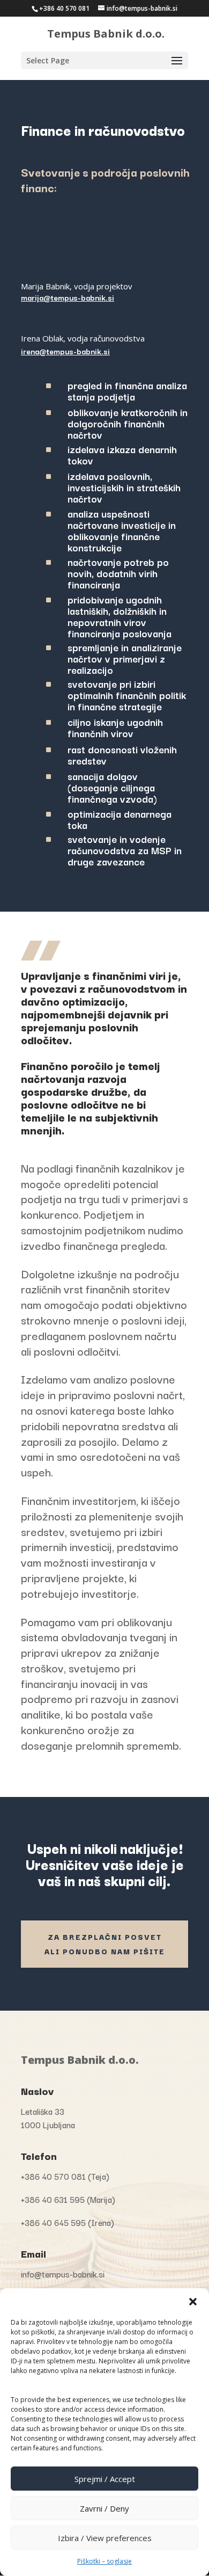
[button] (193, 2302)
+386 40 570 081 (64, 8)
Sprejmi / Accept (105, 2479)
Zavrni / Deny (104, 2508)
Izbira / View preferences (105, 2538)
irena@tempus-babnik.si (65, 351)
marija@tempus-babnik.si (68, 297)
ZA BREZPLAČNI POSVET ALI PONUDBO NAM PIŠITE (105, 1944)
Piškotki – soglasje (104, 2561)
